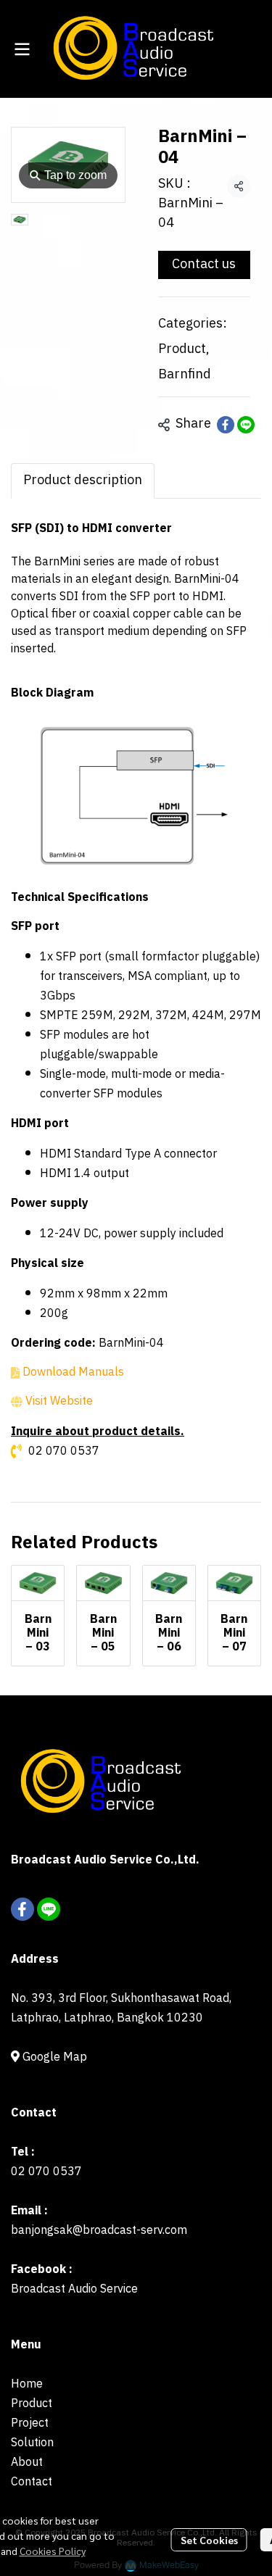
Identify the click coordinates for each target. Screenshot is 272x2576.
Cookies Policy (53, 2551)
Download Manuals (73, 1372)
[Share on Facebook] (226, 425)
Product (184, 350)
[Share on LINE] (246, 425)
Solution (32, 2443)
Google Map (53, 2057)
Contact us (204, 265)
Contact (32, 2482)
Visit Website (59, 1401)
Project (30, 2423)
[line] (49, 1909)
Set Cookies (209, 2540)
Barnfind (185, 375)
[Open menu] (22, 49)
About (27, 2463)
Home (27, 2384)
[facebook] (22, 1909)
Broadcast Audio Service (74, 2289)
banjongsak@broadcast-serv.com (99, 2231)
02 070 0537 (64, 1451)
